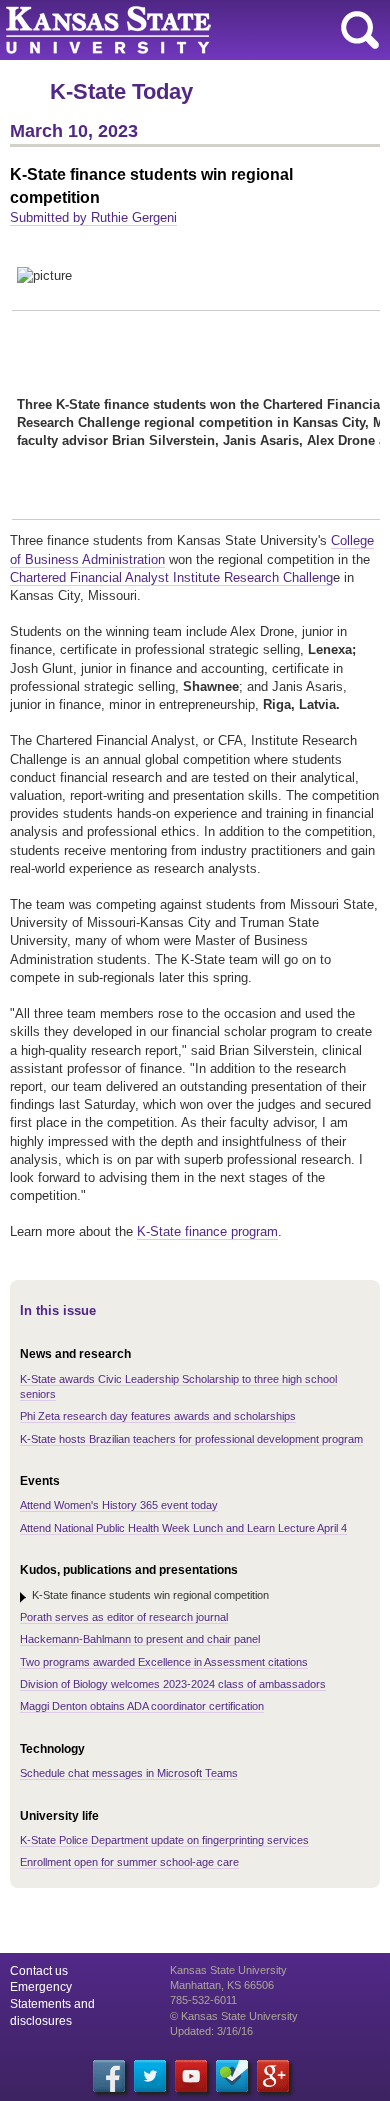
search (360, 30)
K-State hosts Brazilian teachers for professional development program (191, 1439)
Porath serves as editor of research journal (124, 1617)
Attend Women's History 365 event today (119, 1505)
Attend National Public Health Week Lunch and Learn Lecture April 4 (183, 1528)
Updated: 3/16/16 (211, 2031)
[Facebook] (109, 2076)
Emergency (41, 1987)
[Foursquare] (232, 2076)
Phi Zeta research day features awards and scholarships (158, 1416)
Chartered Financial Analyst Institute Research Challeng (171, 577)
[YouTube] (191, 2076)
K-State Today (121, 91)
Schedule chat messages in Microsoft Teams (129, 1773)
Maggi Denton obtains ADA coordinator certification (142, 1706)
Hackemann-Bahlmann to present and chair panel (140, 1639)
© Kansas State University (234, 2016)
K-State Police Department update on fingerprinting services (164, 1840)
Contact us (39, 1971)
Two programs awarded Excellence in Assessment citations (164, 1662)
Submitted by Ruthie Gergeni (93, 217)
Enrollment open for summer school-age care (129, 1862)
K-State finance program (207, 1231)
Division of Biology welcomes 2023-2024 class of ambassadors (173, 1684)
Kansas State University (182, 30)
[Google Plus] (273, 2076)
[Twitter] (150, 2076)
